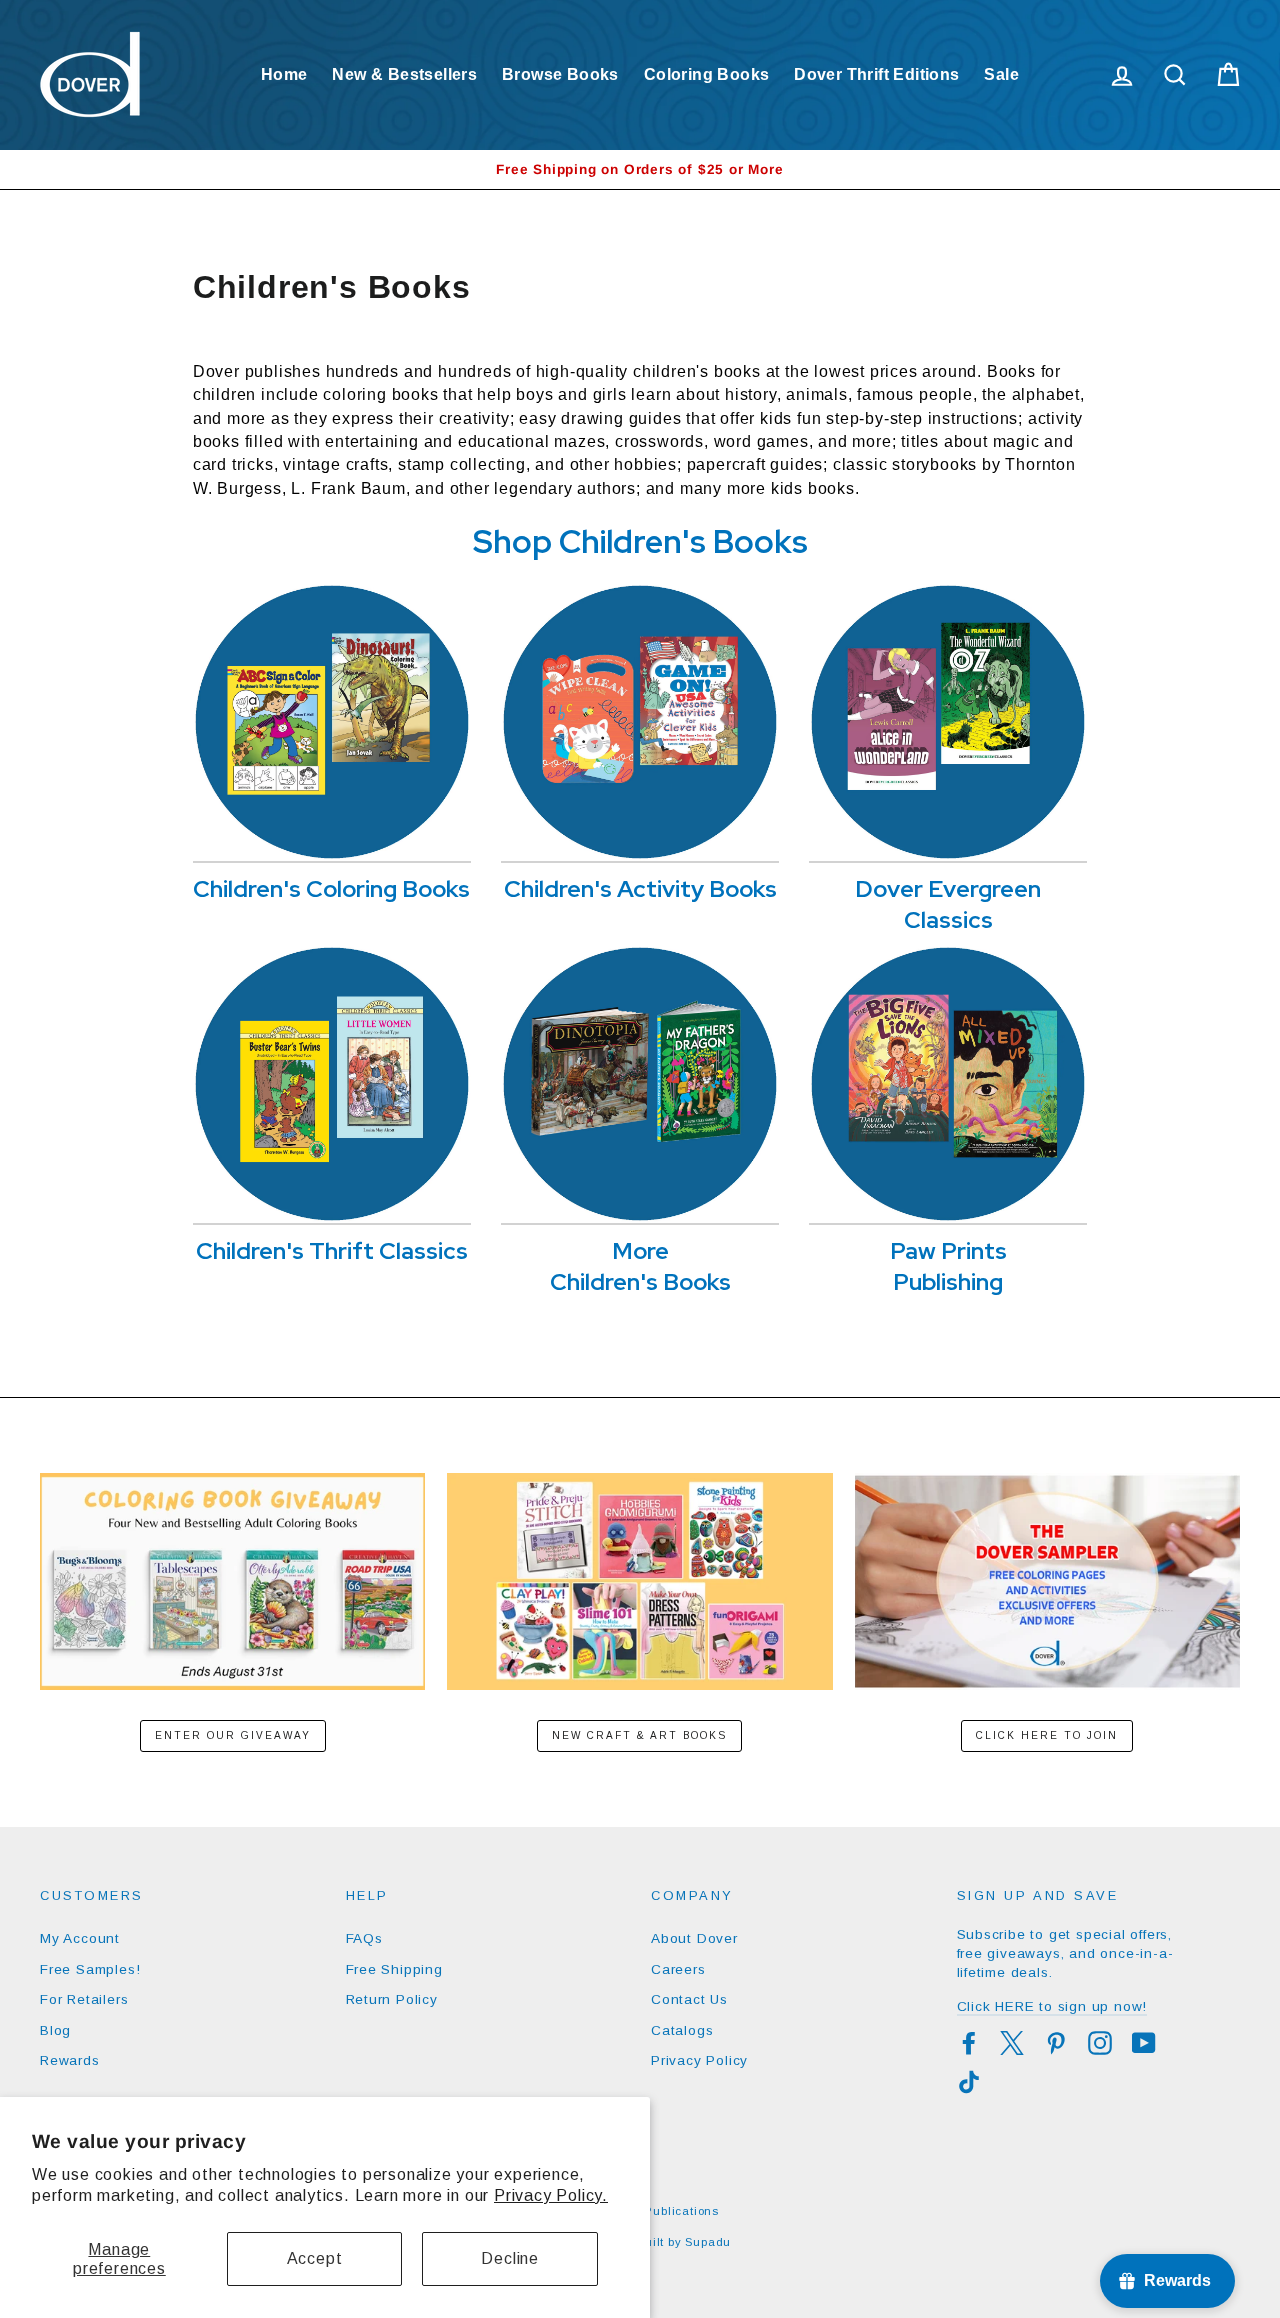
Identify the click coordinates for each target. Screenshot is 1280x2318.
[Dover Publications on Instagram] (1100, 2043)
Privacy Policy (699, 2060)
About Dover (694, 1938)
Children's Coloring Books (331, 888)
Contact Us (689, 1999)
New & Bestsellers (404, 74)
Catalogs (682, 2030)
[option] (640, 169)
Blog (55, 2030)
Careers (678, 1969)
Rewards (70, 2060)
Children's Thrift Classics (332, 1250)
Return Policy (392, 1999)
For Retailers (84, 1999)
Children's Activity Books (640, 888)
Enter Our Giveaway (233, 1735)
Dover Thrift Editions (876, 74)
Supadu (708, 2242)
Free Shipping (394, 1969)
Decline (510, 2258)
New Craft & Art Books (639, 1735)
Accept (315, 2258)
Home (284, 74)
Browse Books (560, 74)
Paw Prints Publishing (948, 1266)
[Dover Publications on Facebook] (969, 2043)
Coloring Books (707, 74)
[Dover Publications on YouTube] (1144, 2043)
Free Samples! (90, 1969)
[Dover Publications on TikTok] (969, 2082)
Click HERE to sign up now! (1052, 2006)
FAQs (364, 1938)
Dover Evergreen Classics (948, 904)
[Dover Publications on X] (1012, 2043)
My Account (80, 1938)
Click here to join (1047, 1735)
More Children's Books (640, 1266)
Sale (1001, 74)
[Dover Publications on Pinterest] (1056, 2043)
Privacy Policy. (551, 2195)
